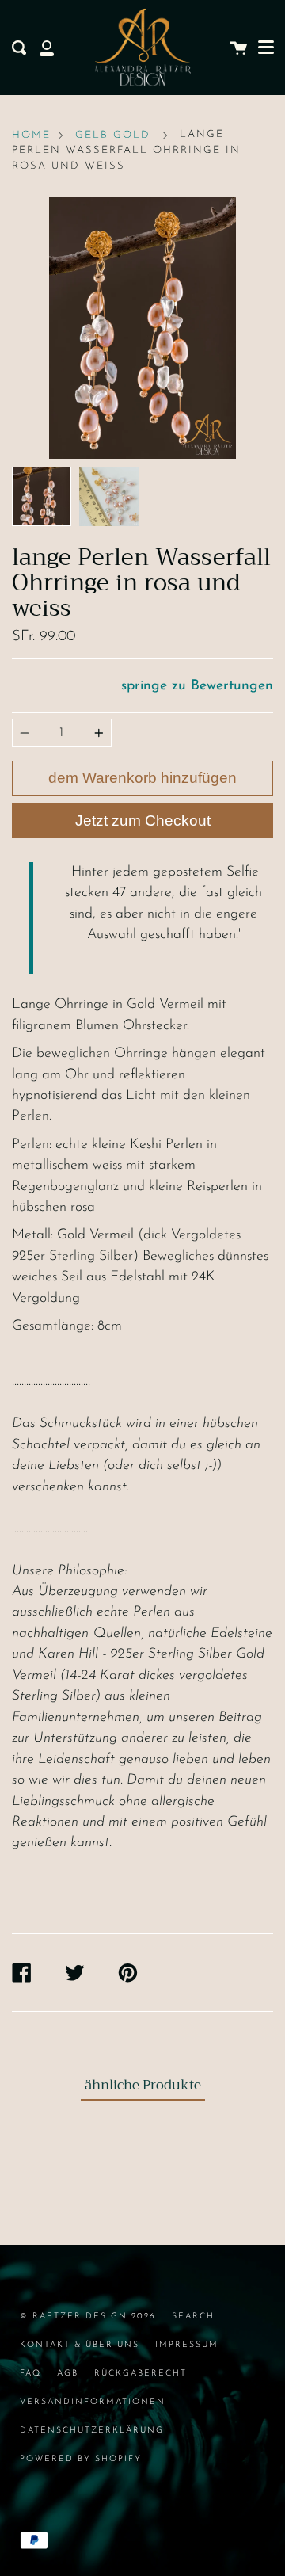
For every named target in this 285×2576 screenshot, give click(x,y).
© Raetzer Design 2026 (88, 2316)
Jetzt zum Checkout (143, 821)
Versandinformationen (93, 2402)
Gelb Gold (113, 135)
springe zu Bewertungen (197, 686)
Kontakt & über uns (80, 2345)
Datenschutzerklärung (92, 2431)
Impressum (187, 2345)
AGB (68, 2374)
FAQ (30, 2374)
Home (31, 135)
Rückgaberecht (141, 2374)
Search (193, 2316)
